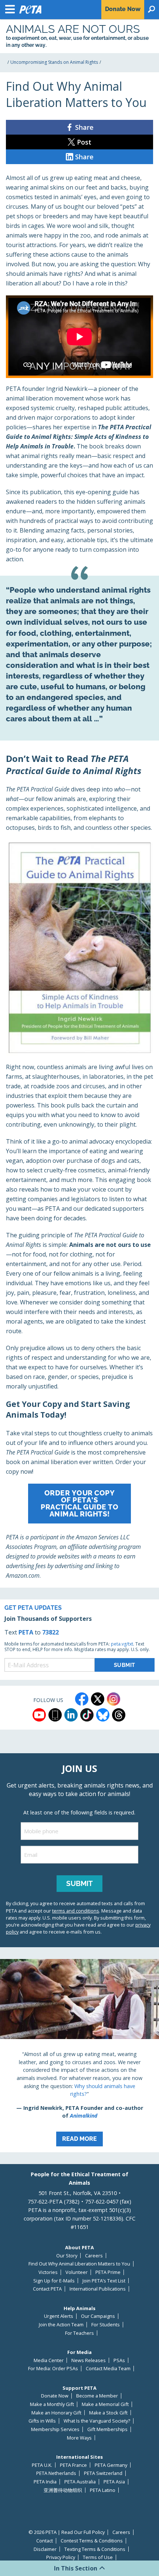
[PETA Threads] (119, 1715)
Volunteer (77, 2272)
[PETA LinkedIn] (71, 1715)
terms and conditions (76, 1911)
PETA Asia (114, 2482)
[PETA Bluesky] (103, 1715)
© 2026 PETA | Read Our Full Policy (67, 2532)
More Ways (79, 2438)
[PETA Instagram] (114, 1699)
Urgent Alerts (59, 2316)
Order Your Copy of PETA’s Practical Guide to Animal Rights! (79, 1504)
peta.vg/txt (122, 1644)
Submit (79, 1883)
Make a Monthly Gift (52, 2404)
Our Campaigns (98, 2316)
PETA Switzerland (103, 2473)
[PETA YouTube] (39, 1715)
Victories (48, 2272)
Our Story (67, 2256)
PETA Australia (80, 2482)
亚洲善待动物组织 (63, 2490)
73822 (50, 1632)
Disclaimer (45, 2549)
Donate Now (55, 2396)
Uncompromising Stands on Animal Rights (54, 62)
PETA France (73, 2465)
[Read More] (79, 2056)
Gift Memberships (107, 2429)
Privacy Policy (61, 2557)
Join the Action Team (61, 2325)
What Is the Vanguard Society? (97, 2421)
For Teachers (79, 2333)
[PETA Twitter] (98, 1699)
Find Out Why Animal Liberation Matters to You (79, 2264)
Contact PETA (47, 2289)
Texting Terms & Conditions (95, 2549)
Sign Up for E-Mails (54, 2281)
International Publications (98, 2289)
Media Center (49, 2360)
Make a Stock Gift (108, 2413)
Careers (94, 2256)
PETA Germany (111, 2465)
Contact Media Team (108, 2369)
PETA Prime (108, 2272)
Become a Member (97, 2396)
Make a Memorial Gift (105, 2404)
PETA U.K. (42, 2465)
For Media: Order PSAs (53, 2369)
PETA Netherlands (56, 2473)
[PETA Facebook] (82, 1699)
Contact (45, 2541)
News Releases (89, 2360)
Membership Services (55, 2429)
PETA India (45, 2482)
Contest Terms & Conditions (92, 2541)
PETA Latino (103, 2490)
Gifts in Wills (42, 2421)
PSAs (119, 2360)
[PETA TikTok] (87, 1715)
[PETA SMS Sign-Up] (55, 1715)
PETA (26, 1632)
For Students (106, 2325)
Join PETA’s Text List (104, 2281)
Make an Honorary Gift (56, 2413)
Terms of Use (98, 2557)
